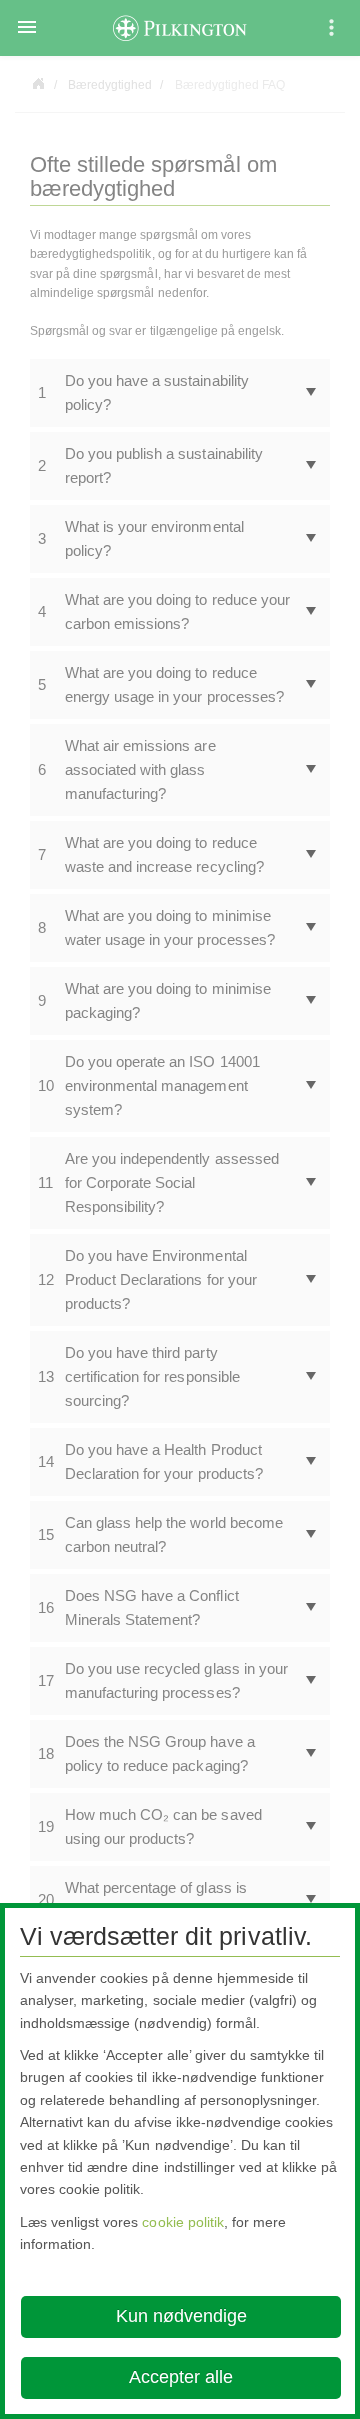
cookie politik (182, 2222)
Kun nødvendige (181, 2316)
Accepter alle (181, 2377)
